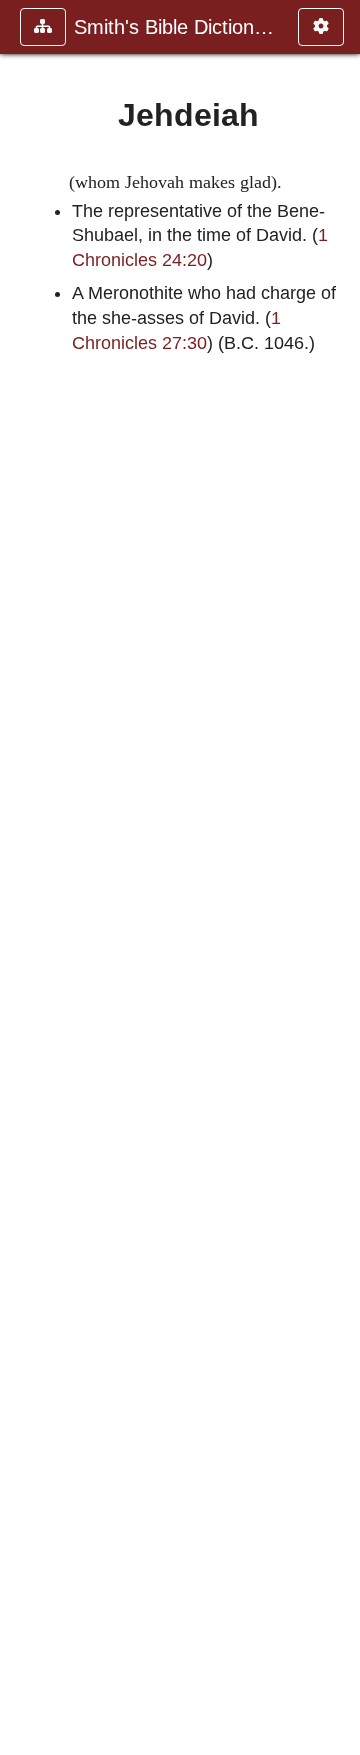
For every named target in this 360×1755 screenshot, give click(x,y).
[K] (337, 877)
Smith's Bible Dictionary (176, 27)
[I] (23, 877)
